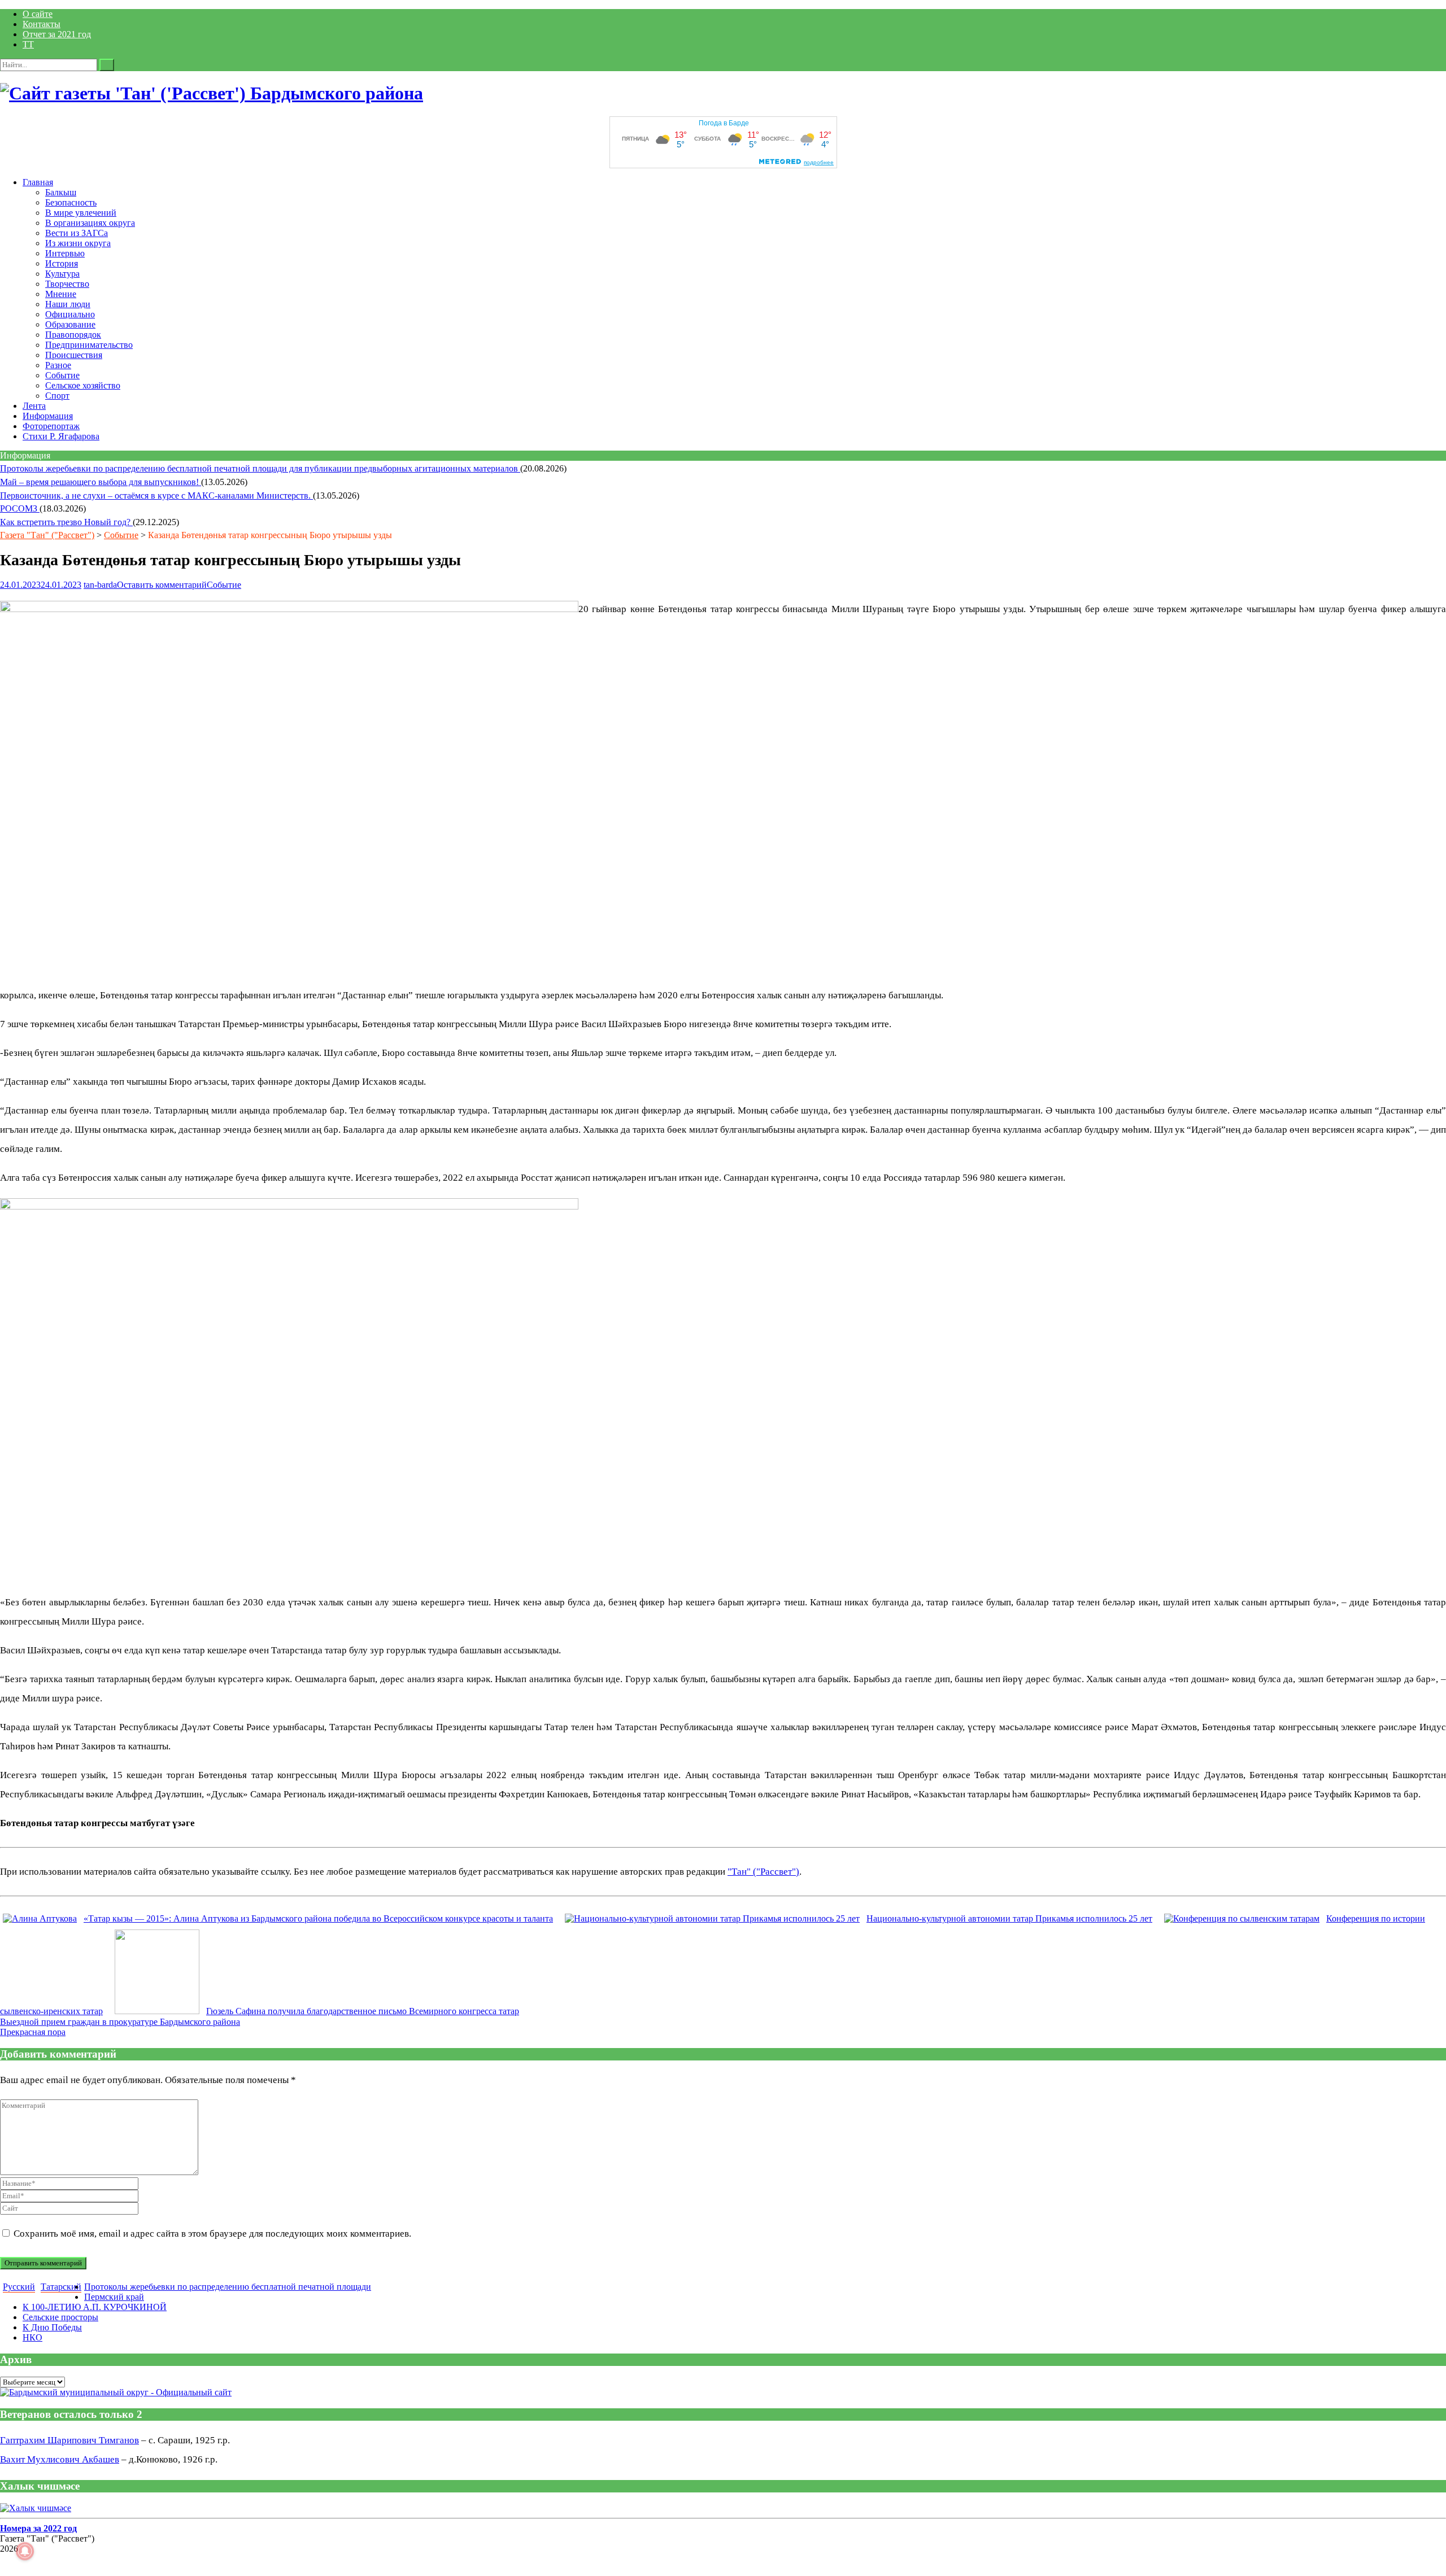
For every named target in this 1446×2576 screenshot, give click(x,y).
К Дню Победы (52, 2327)
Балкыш (61, 192)
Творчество (67, 284)
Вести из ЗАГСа (77, 233)
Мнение (61, 294)
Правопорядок (73, 335)
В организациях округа (90, 223)
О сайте (38, 14)
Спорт (57, 396)
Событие (62, 375)
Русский (19, 2287)
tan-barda (100, 585)
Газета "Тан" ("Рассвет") (47, 535)
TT (28, 44)
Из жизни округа (78, 243)
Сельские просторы (60, 2317)
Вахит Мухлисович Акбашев (60, 2459)
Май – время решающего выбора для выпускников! (101, 482)
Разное (58, 365)
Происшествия (74, 355)
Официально (70, 314)
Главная (38, 182)
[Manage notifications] (25, 2551)
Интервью (65, 253)
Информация (48, 416)
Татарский (61, 2287)
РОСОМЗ (20, 508)
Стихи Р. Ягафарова (61, 436)
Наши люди (68, 304)
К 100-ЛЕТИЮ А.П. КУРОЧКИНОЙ (95, 2307)
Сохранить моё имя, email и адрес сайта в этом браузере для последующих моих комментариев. (212, 2234)
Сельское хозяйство (83, 385)
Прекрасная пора (33, 2032)
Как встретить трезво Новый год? (66, 522)
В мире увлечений (81, 213)
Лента (34, 406)
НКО (32, 2337)
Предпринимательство (89, 345)
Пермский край (114, 2297)
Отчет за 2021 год (57, 34)
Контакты (42, 24)
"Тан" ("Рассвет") (763, 1872)
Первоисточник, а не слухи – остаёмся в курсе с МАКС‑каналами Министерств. (156, 495)
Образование (70, 324)
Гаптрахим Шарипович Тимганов (69, 2440)
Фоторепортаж (51, 426)
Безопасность (71, 202)
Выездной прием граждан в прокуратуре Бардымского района (120, 2022)
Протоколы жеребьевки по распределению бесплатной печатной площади (228, 2287)
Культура (62, 274)
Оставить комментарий (162, 585)
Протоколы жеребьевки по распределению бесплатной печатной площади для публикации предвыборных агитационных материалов (260, 468)
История (62, 263)
